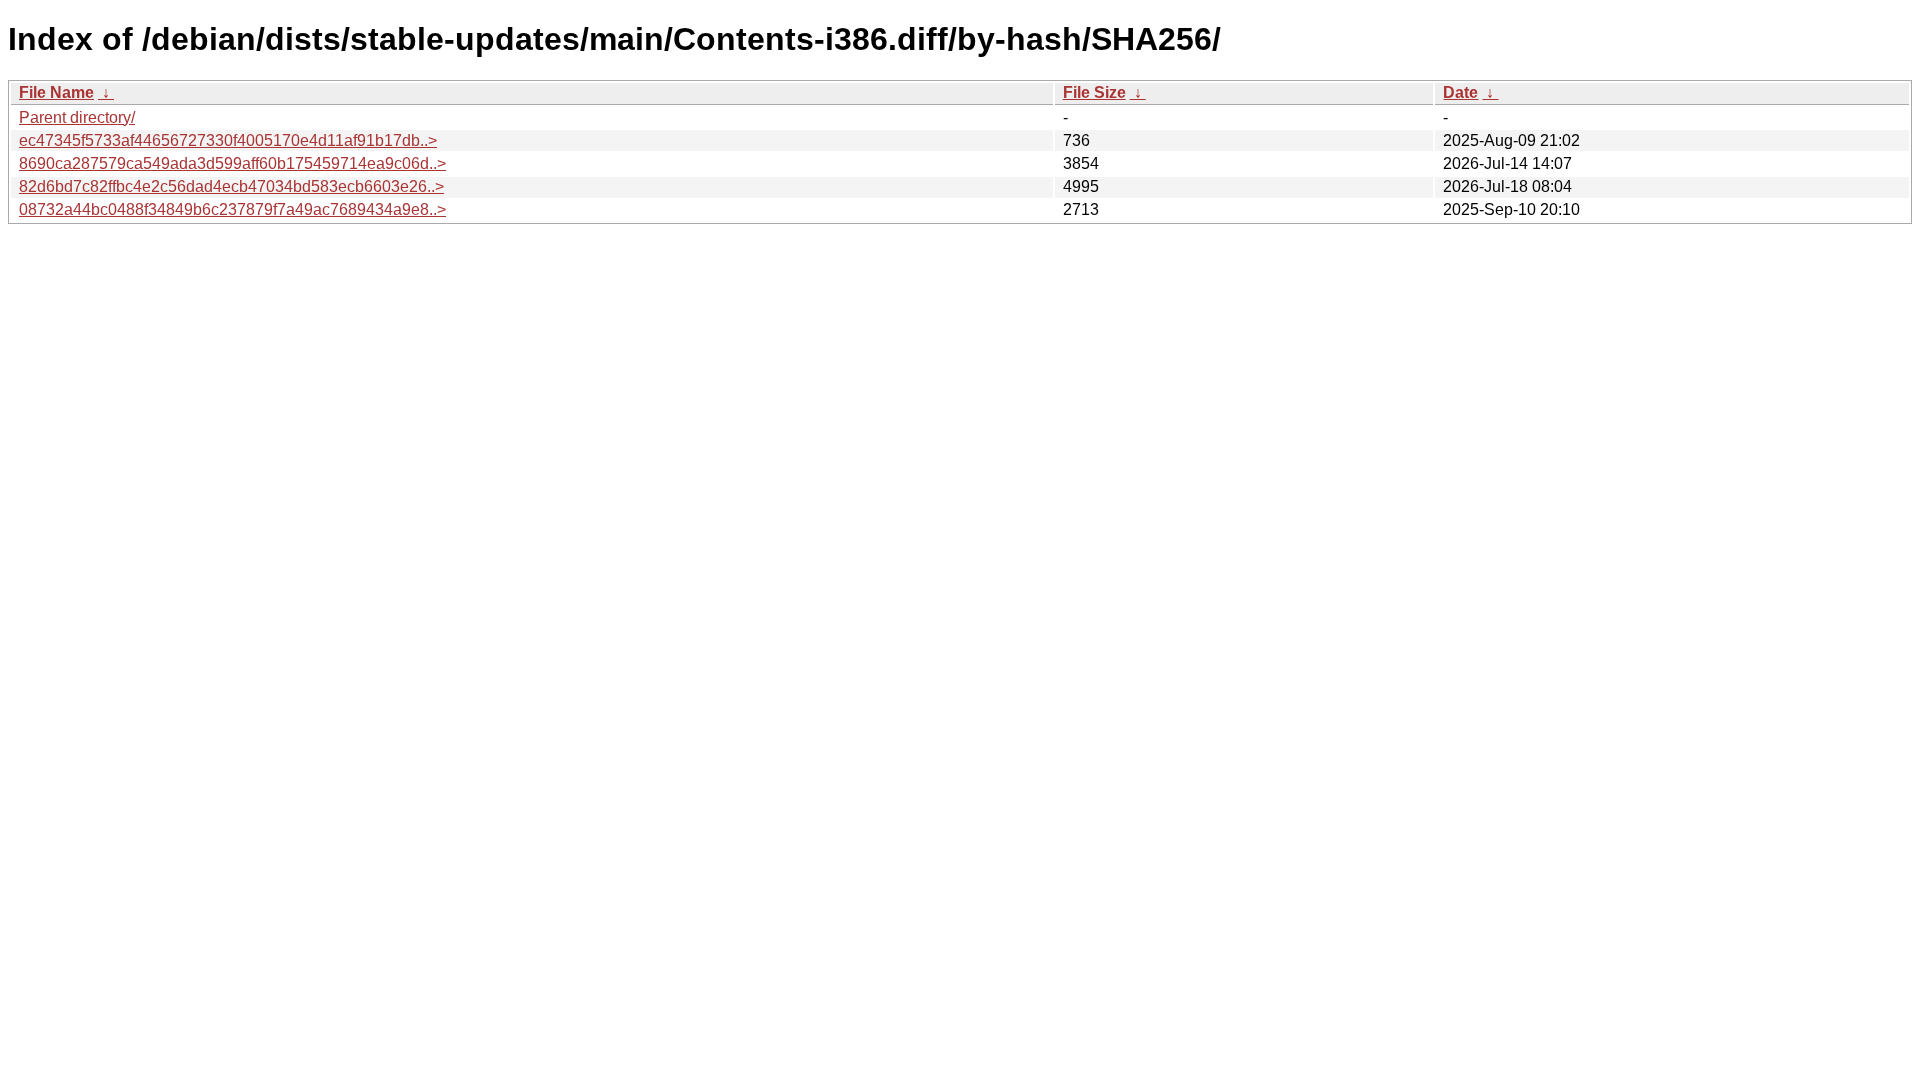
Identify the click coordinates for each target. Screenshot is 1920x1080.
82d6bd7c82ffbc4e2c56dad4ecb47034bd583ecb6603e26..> (231, 186)
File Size (1094, 92)
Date (1460, 92)
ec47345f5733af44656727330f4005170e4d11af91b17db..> (228, 140)
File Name (56, 92)
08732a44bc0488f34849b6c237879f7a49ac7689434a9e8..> (232, 209)
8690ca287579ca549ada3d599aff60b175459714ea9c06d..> (232, 163)
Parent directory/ (77, 117)
